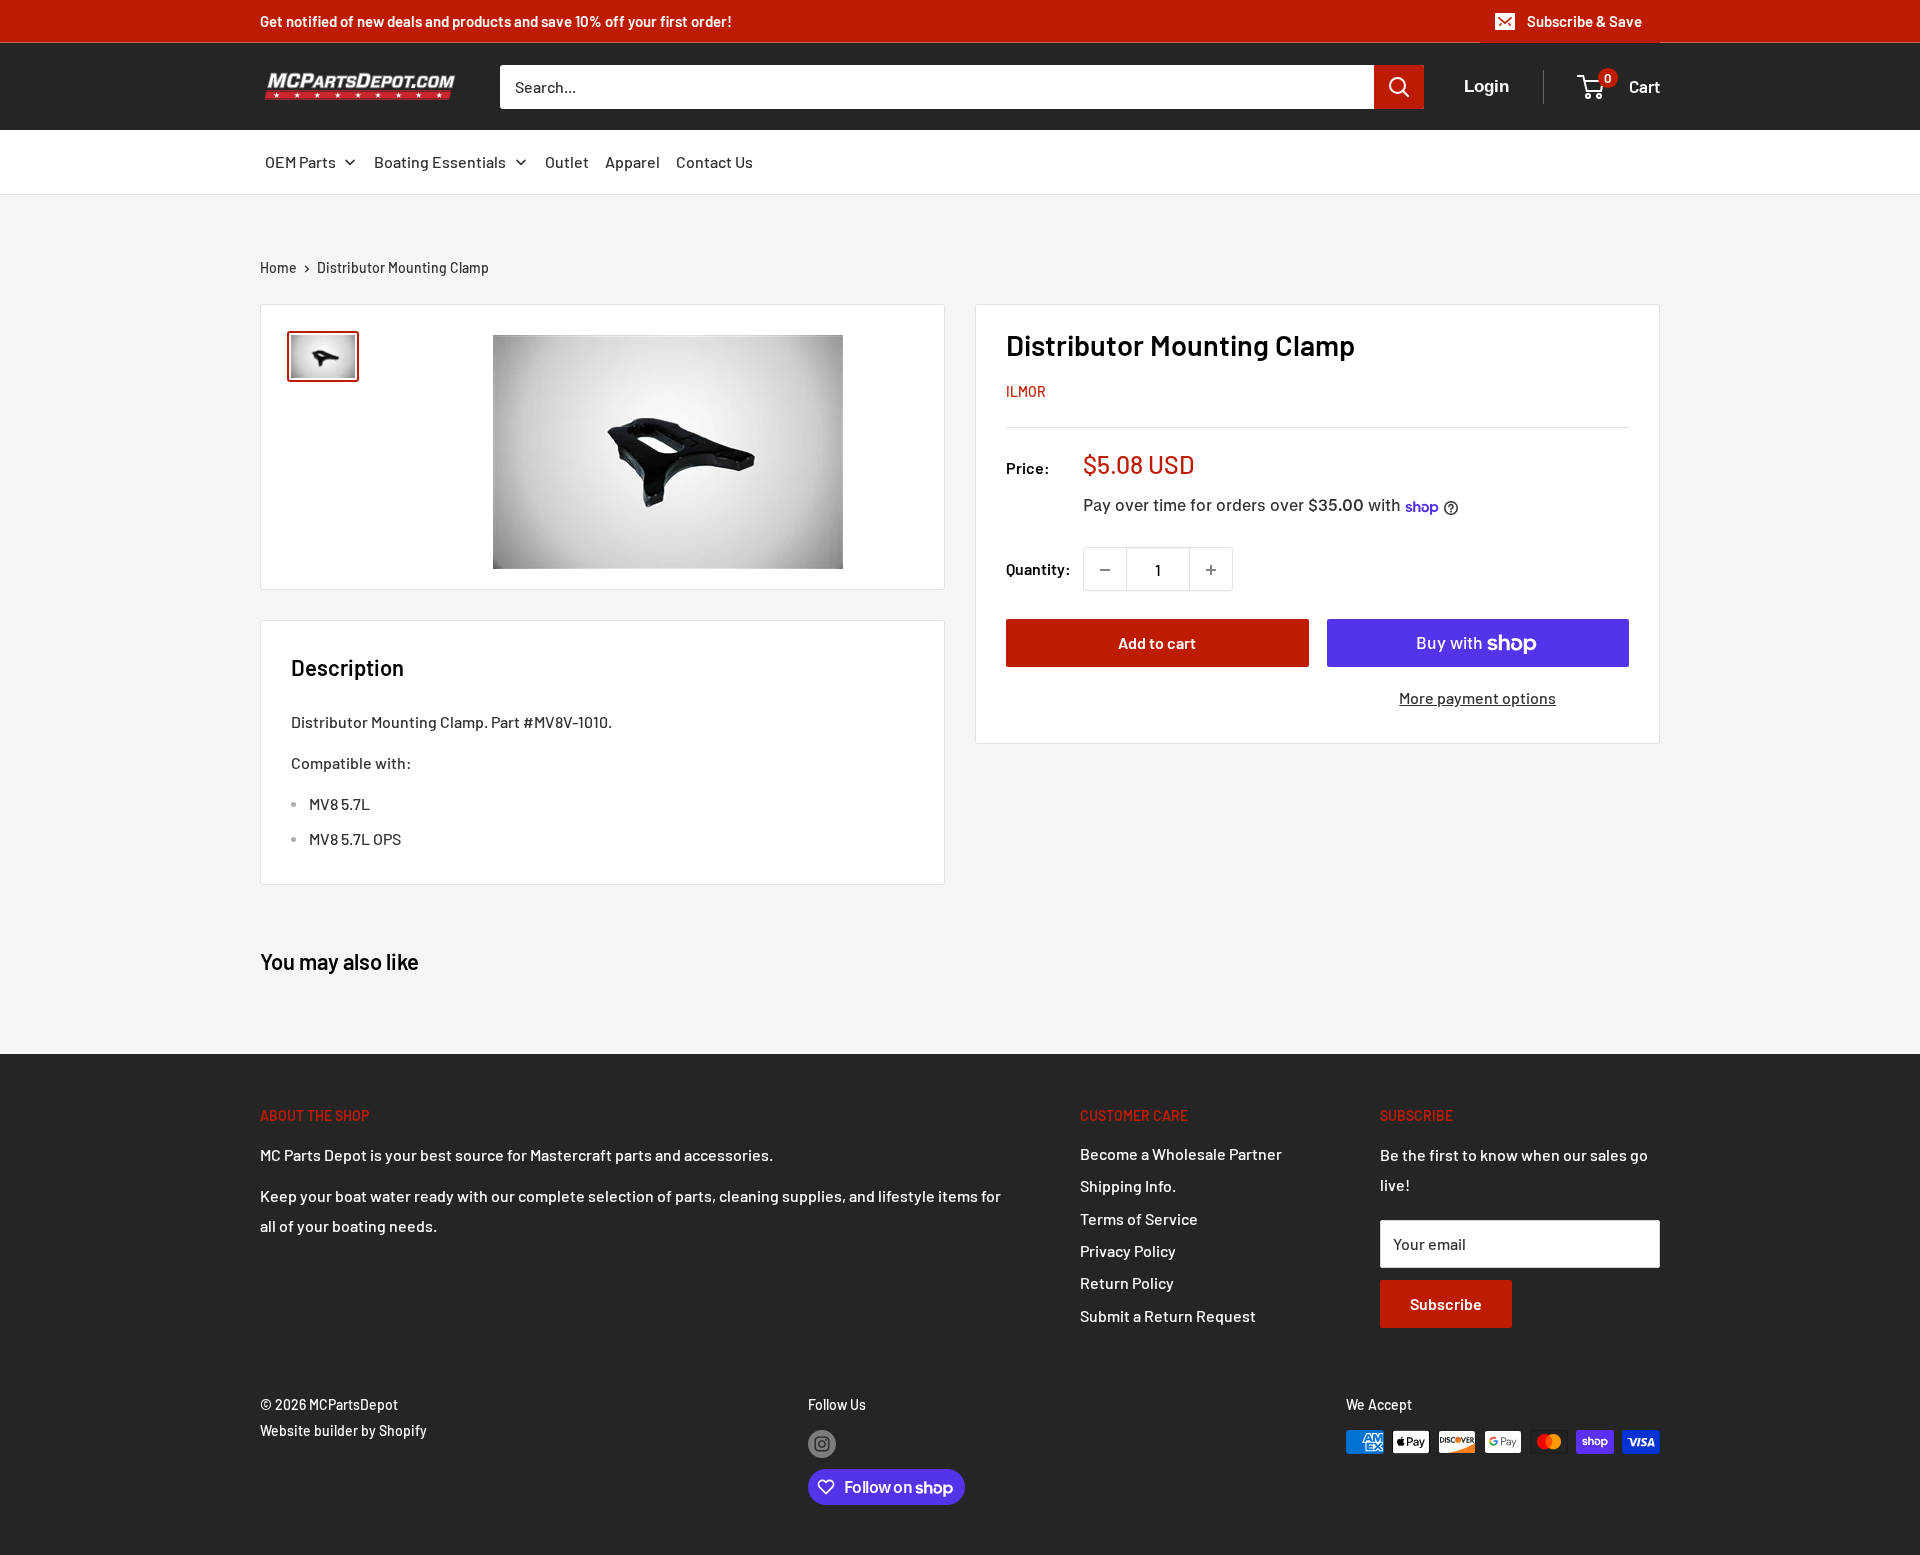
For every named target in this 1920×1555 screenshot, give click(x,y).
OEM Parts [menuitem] (300, 161)
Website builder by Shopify (343, 1430)
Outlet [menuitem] (567, 161)
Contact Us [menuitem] (714, 161)
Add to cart (1157, 643)
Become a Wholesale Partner (1181, 1153)
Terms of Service (1139, 1218)
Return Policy (1127, 1282)
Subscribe (1446, 1303)
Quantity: (1038, 569)
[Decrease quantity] (1105, 570)
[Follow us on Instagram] (822, 1444)
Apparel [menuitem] (632, 161)
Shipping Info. (1128, 1185)
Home (278, 267)
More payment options (1477, 698)
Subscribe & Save (1584, 21)
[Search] (1399, 87)
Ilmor (1026, 392)
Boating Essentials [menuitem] (440, 161)
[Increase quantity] (1211, 570)
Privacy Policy (1128, 1250)
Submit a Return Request (1168, 1315)
